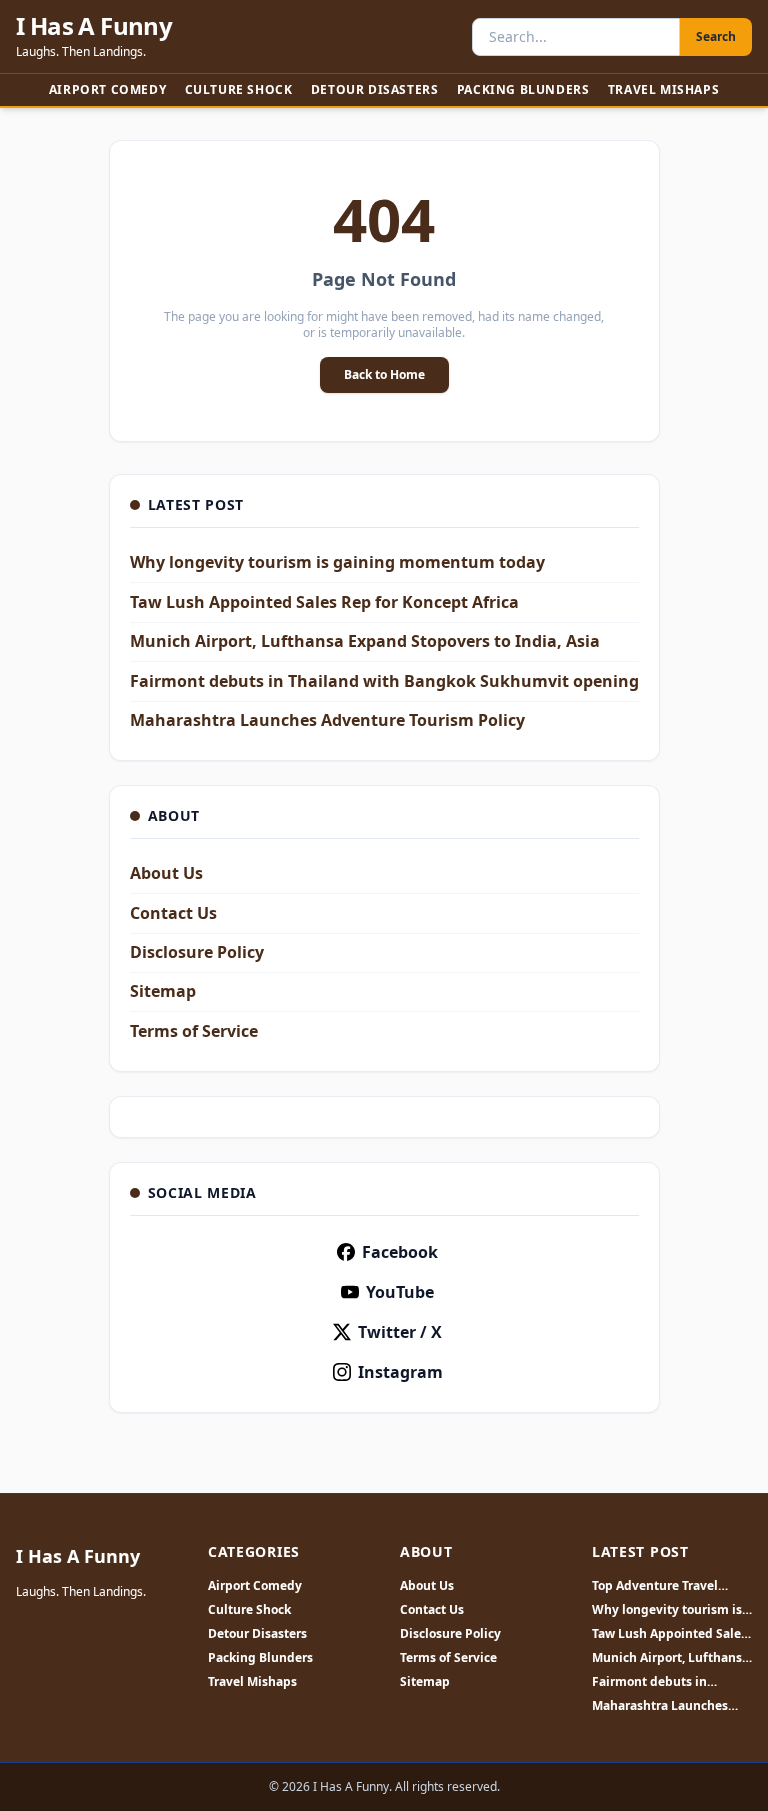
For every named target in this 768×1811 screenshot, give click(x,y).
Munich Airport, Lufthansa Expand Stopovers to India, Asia (365, 641)
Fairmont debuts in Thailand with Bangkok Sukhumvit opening (384, 681)
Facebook (400, 1252)
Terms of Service (194, 1031)
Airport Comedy (107, 89)
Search (716, 36)
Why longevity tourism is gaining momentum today (337, 562)
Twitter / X (400, 1332)
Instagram (400, 1372)
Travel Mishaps (663, 89)
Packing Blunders (523, 89)
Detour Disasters (375, 89)
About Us (166, 873)
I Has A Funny (94, 26)
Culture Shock (239, 89)
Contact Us (173, 913)
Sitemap (163, 991)
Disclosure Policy (197, 952)
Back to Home (384, 374)
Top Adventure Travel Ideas (655, 1586)
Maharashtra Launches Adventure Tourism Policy (327, 720)
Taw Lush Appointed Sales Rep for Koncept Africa (324, 602)
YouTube (400, 1292)
